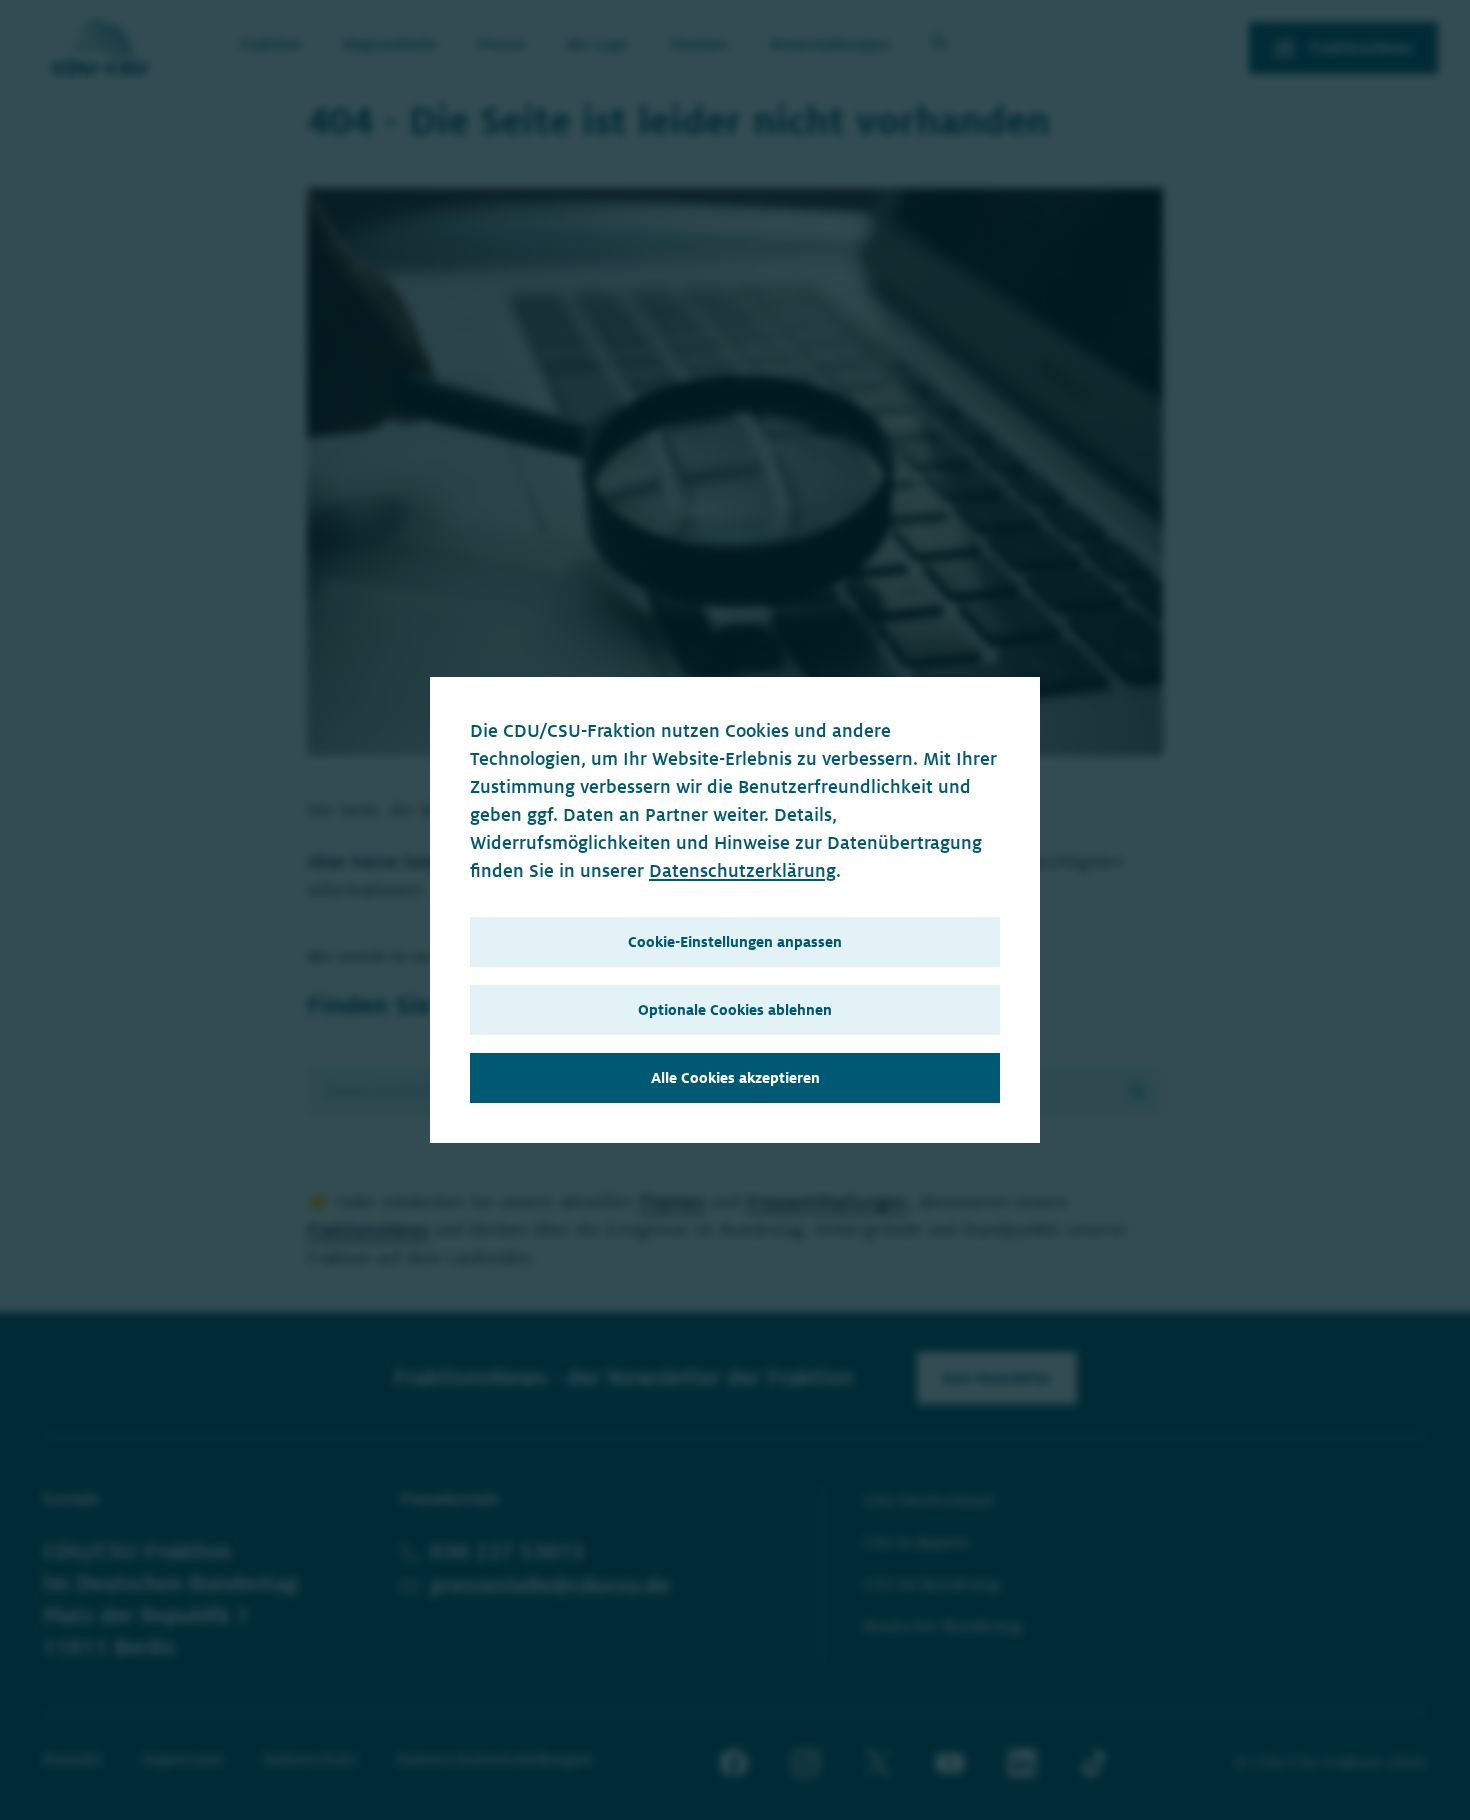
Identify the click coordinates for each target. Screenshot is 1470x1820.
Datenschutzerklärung (742, 871)
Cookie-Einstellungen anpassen (735, 942)
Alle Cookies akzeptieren (735, 1078)
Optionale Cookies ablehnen (735, 1010)
